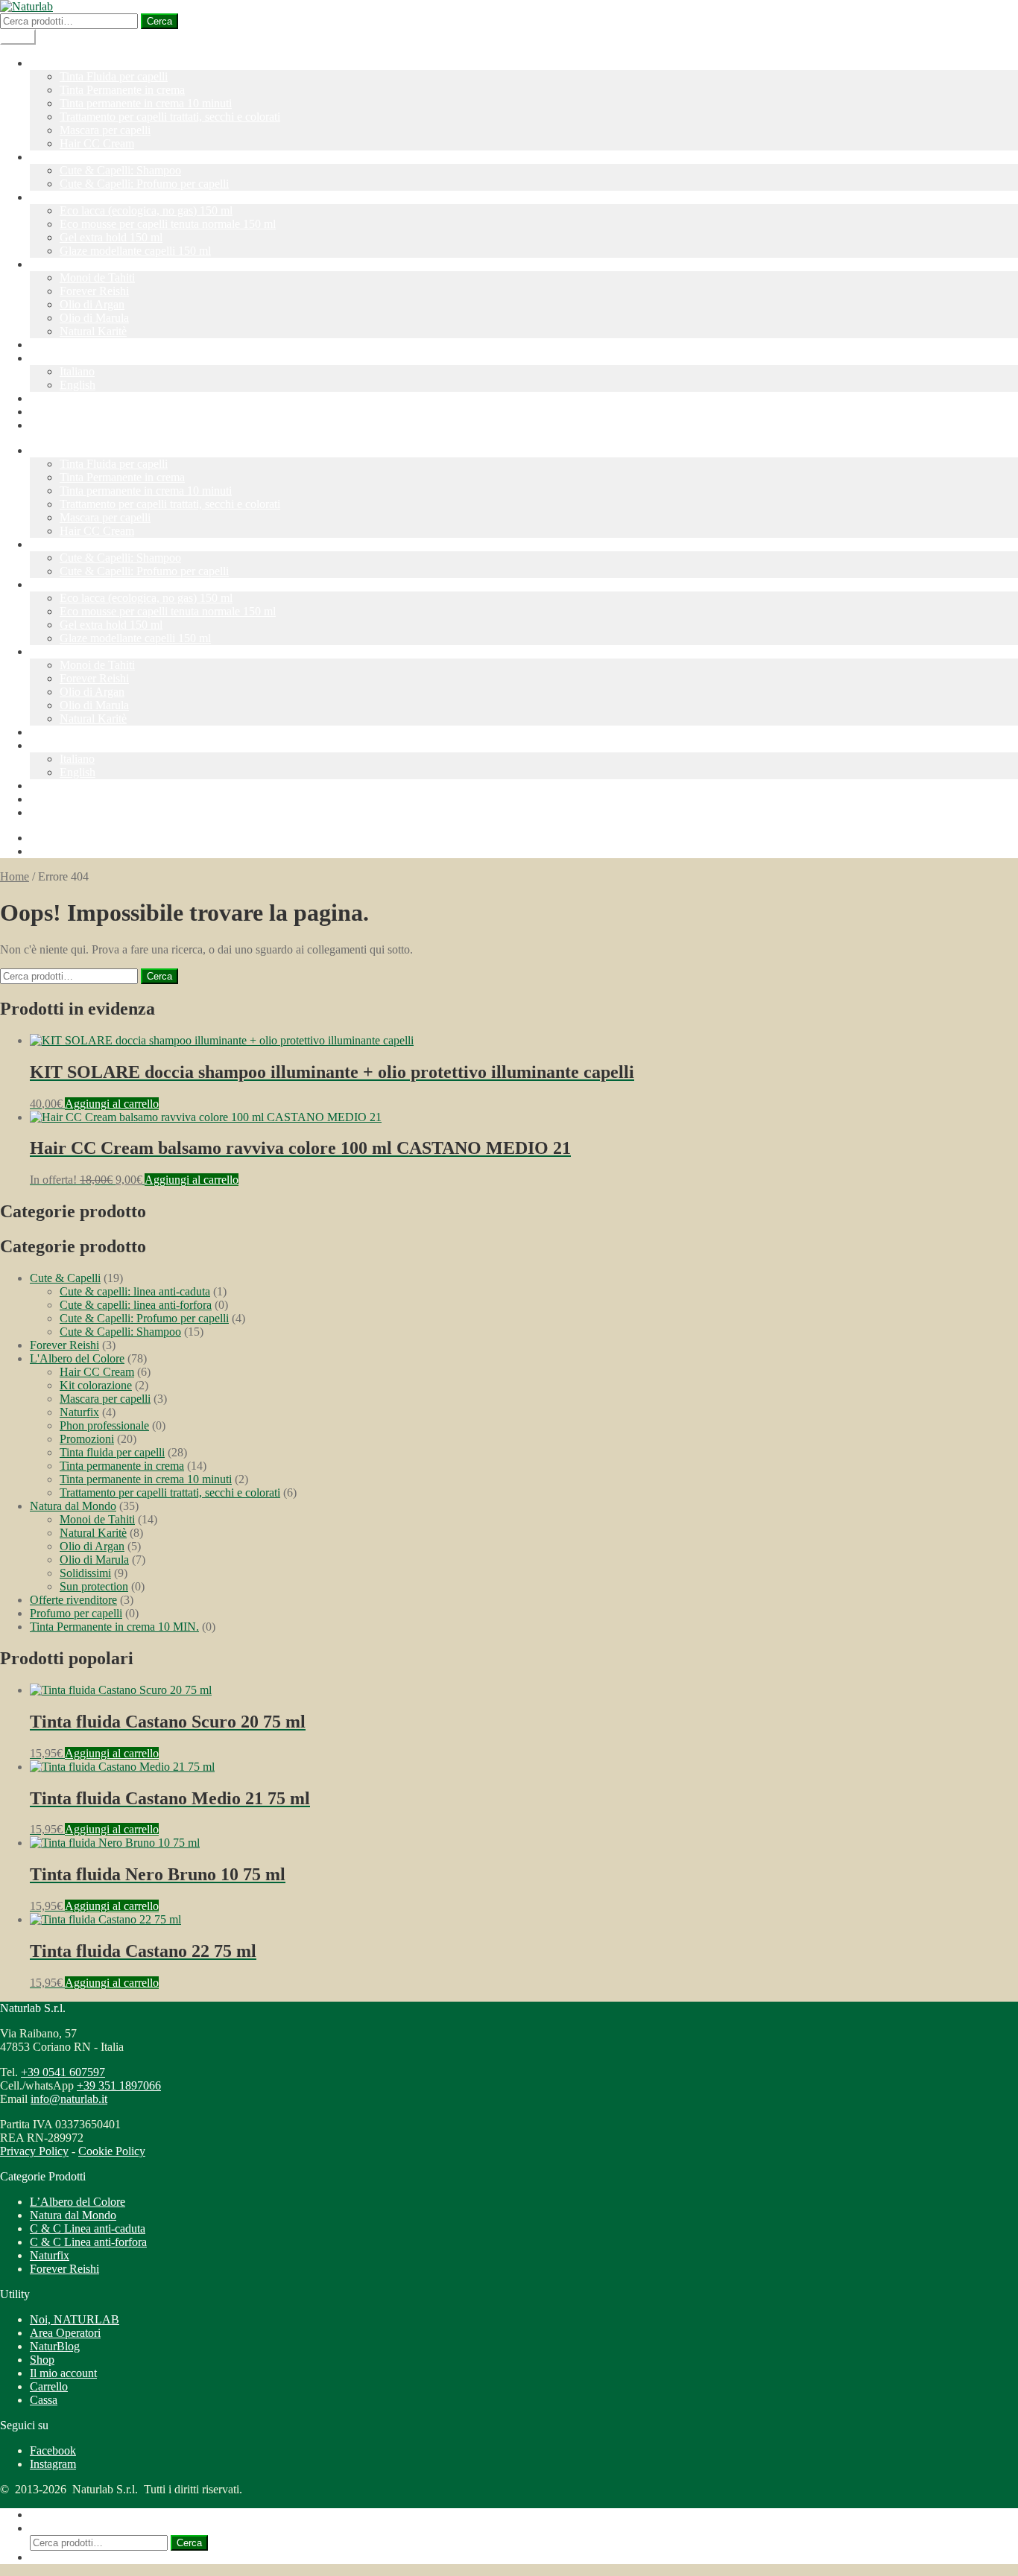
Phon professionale (104, 1425)
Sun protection (94, 1586)
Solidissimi (85, 1573)
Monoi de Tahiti (97, 277)
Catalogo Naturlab (73, 425)
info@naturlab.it (69, 2099)
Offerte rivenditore (73, 1600)
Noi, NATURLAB (75, 2319)
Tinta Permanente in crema (122, 90)
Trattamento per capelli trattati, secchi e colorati (170, 117)
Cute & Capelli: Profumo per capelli (144, 184)
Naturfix (50, 197)
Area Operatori (65, 2333)
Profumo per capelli (76, 1613)
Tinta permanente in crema (122, 1466)
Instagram (53, 2464)
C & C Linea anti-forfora (88, 2242)
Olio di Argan (92, 304)
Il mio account (63, 2373)
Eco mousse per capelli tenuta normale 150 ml (168, 224)
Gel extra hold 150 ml (111, 237)
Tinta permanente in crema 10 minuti (146, 103)
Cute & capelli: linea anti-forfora (136, 1305)
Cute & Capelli (65, 157)
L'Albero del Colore (77, 1358)
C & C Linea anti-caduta (88, 2228)
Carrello (49, 2386)
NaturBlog (55, 412)
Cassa (44, 2400)
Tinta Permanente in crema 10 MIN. (114, 1627)
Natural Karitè (93, 331)
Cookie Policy (112, 2151)
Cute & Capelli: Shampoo (120, 170)
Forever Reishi (94, 291)
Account (50, 398)
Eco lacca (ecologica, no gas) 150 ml (146, 210)
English (78, 385)
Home (15, 876)
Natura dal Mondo (73, 264)
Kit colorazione (96, 1385)
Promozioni (57, 345)
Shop (42, 2360)
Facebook (53, 2450)
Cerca (159, 21)
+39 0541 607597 (63, 2072)
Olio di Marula (94, 318)
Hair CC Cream (97, 143)
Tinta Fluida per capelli (114, 76)
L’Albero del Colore (78, 63)
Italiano (47, 358)
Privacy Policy (34, 2151)
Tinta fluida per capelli (112, 1452)
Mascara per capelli (105, 130)
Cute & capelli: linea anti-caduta (135, 1291)
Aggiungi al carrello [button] (112, 1104)
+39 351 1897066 (119, 2085)
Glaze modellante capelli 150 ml (135, 251)
